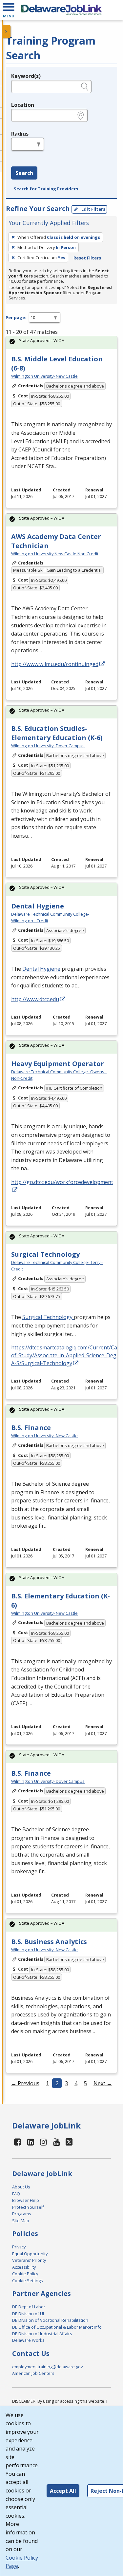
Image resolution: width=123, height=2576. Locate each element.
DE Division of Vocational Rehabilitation (50, 2320)
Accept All (63, 2491)
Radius (20, 134)
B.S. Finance (31, 1428)
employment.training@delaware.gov (47, 2367)
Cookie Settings (28, 2280)
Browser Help (26, 2200)
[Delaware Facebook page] (18, 2142)
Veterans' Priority (29, 2260)
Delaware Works (28, 2340)
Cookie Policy (25, 2274)
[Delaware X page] (69, 2142)
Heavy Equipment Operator (58, 1064)
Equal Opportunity (30, 2254)
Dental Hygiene (38, 906)
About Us (21, 2187)
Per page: (16, 317)
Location (23, 105)
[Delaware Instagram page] (44, 2142)
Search (24, 173)
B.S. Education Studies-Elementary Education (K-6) (57, 733)
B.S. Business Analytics (49, 1942)
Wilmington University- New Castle (44, 376)
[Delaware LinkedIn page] (31, 2142)
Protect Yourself (28, 2207)
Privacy (19, 2247)
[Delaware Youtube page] (57, 2142)
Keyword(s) (26, 76)
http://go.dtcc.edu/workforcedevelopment (62, 1182)
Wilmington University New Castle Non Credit (55, 554)
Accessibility (24, 2267)
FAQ (16, 2194)
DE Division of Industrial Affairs (42, 2334)
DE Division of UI (28, 2314)
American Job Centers (33, 2373)
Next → (103, 2083)
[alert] (61, 343)
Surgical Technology (45, 1254)
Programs (22, 2214)
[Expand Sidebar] (7, 31)
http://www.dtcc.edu (35, 999)
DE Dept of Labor (29, 2307)
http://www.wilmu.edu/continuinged (55, 664)
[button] (9, 10)
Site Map (21, 2221)
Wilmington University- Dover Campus (48, 746)
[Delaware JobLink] (61, 10)
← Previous (25, 2083)
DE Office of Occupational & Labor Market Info (57, 2327)
